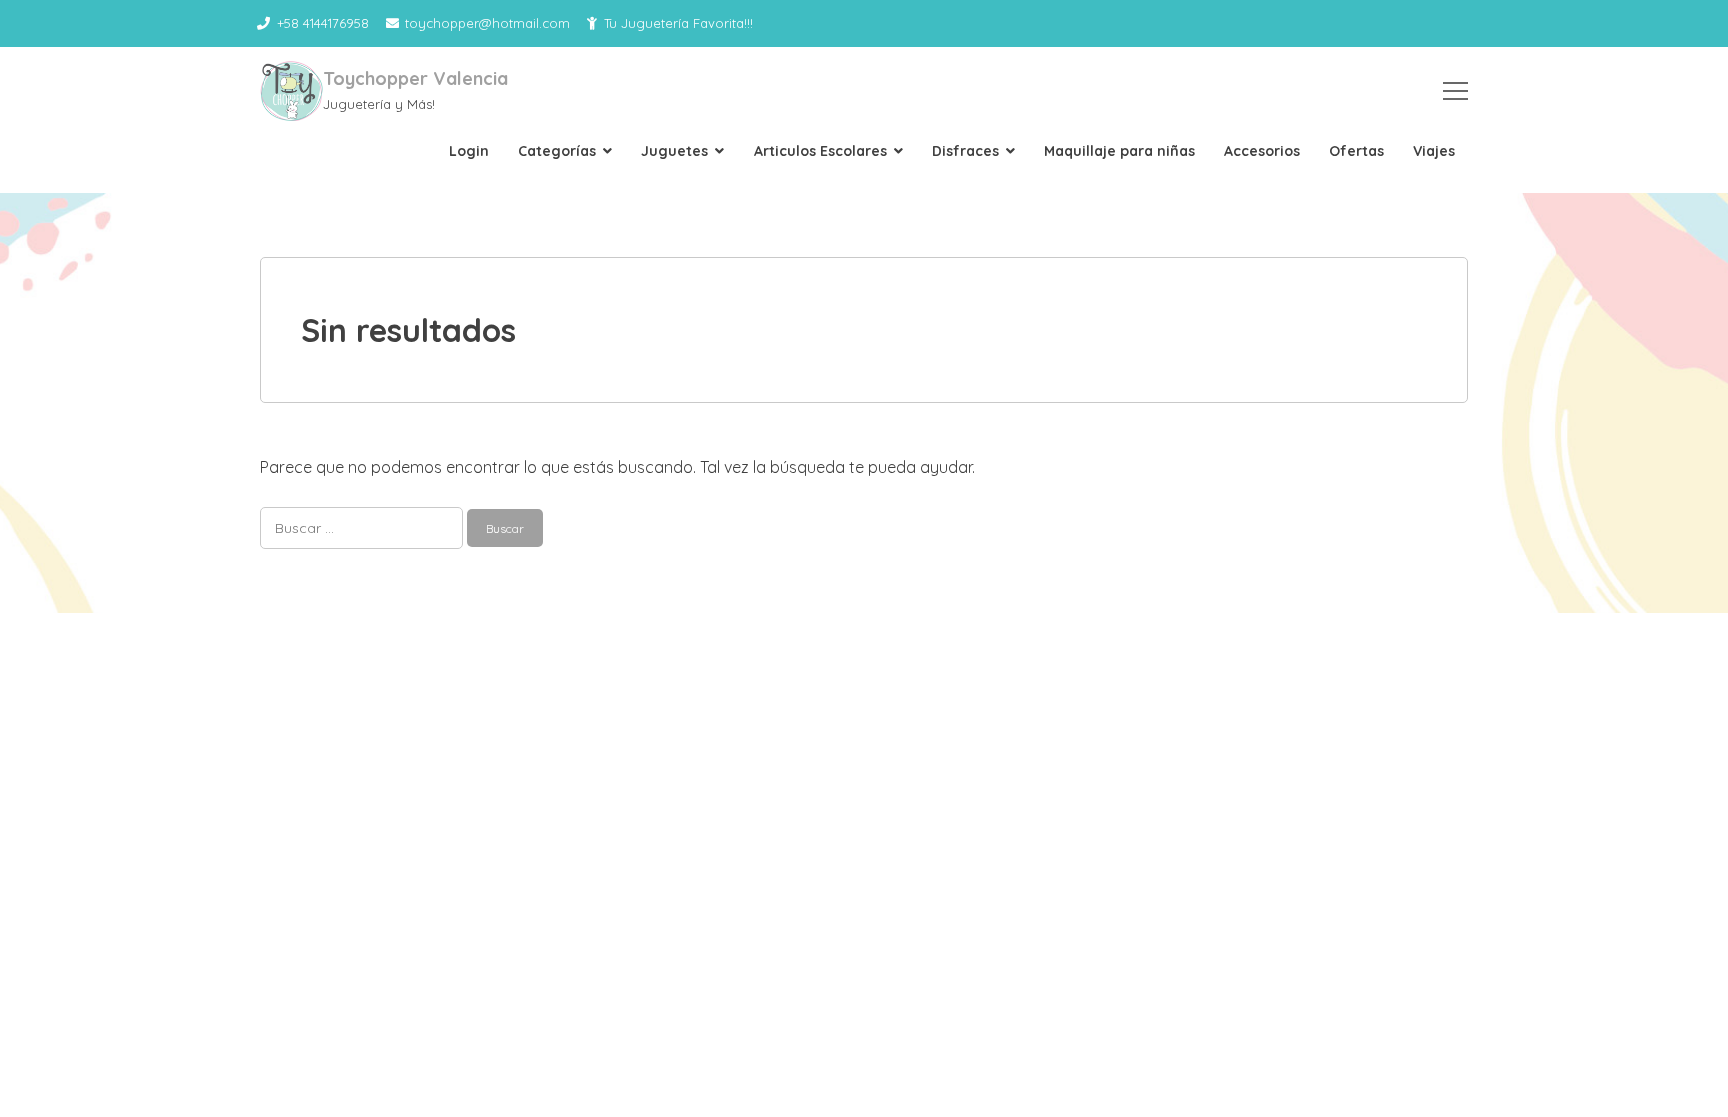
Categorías (557, 151)
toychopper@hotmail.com (487, 23)
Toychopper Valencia (415, 78)
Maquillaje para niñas (1119, 151)
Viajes (1434, 151)
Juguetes (674, 151)
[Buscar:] (363, 527)
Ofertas (1356, 151)
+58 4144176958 (323, 23)
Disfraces (965, 151)
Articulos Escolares (820, 151)
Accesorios (1262, 151)
